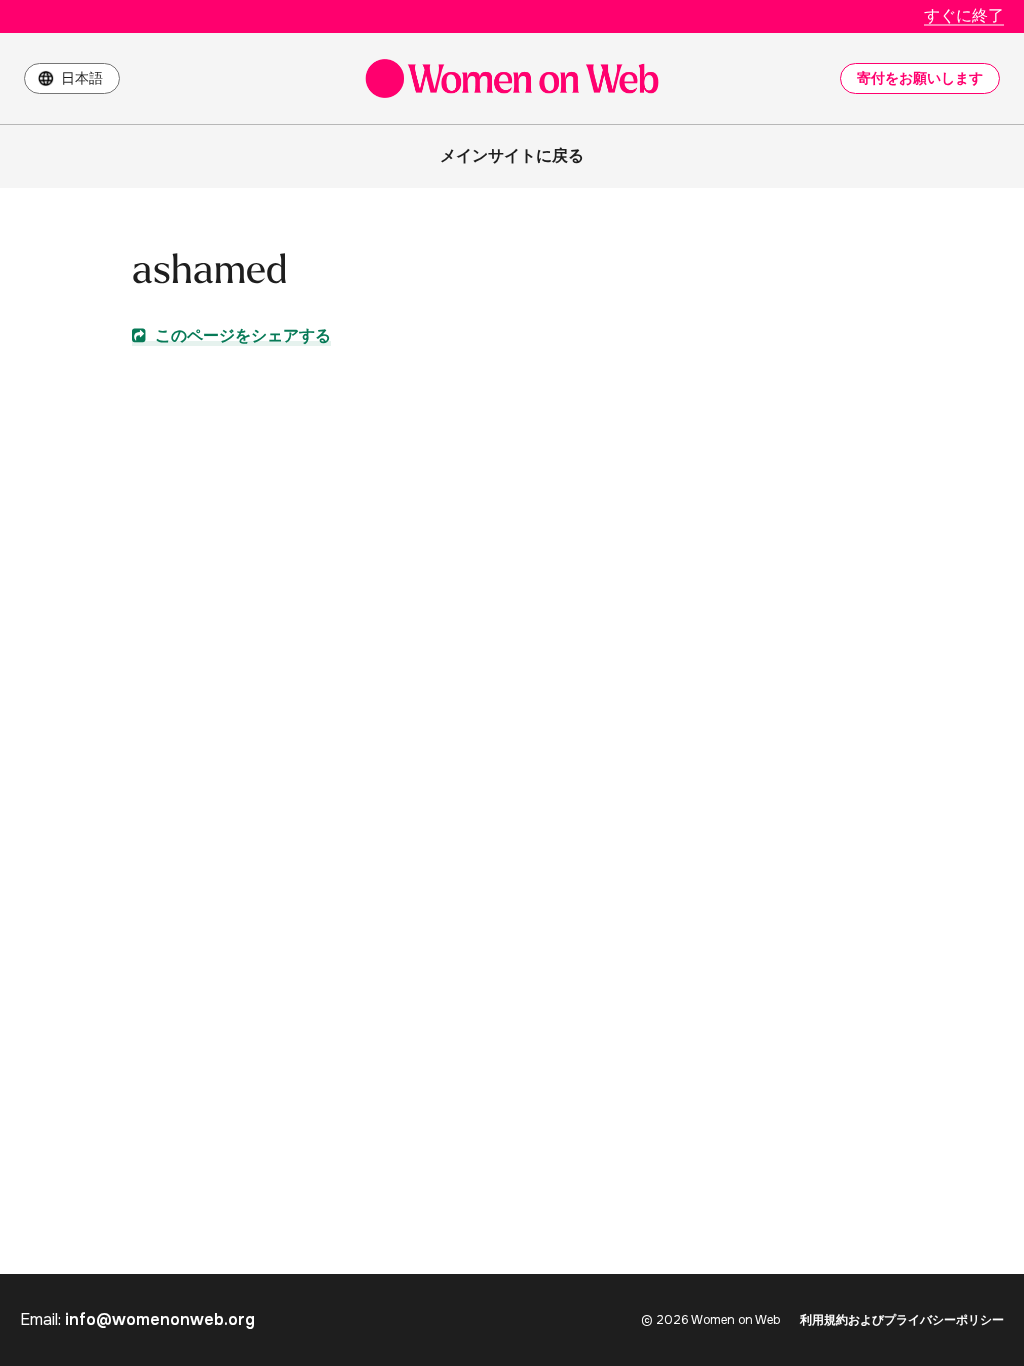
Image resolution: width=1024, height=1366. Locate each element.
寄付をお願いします (920, 78)
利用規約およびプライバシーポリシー (902, 1320)
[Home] (512, 78)
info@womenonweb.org (160, 1319)
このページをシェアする (241, 335)
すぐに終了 (964, 15)
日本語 (82, 78)
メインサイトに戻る (512, 155)
